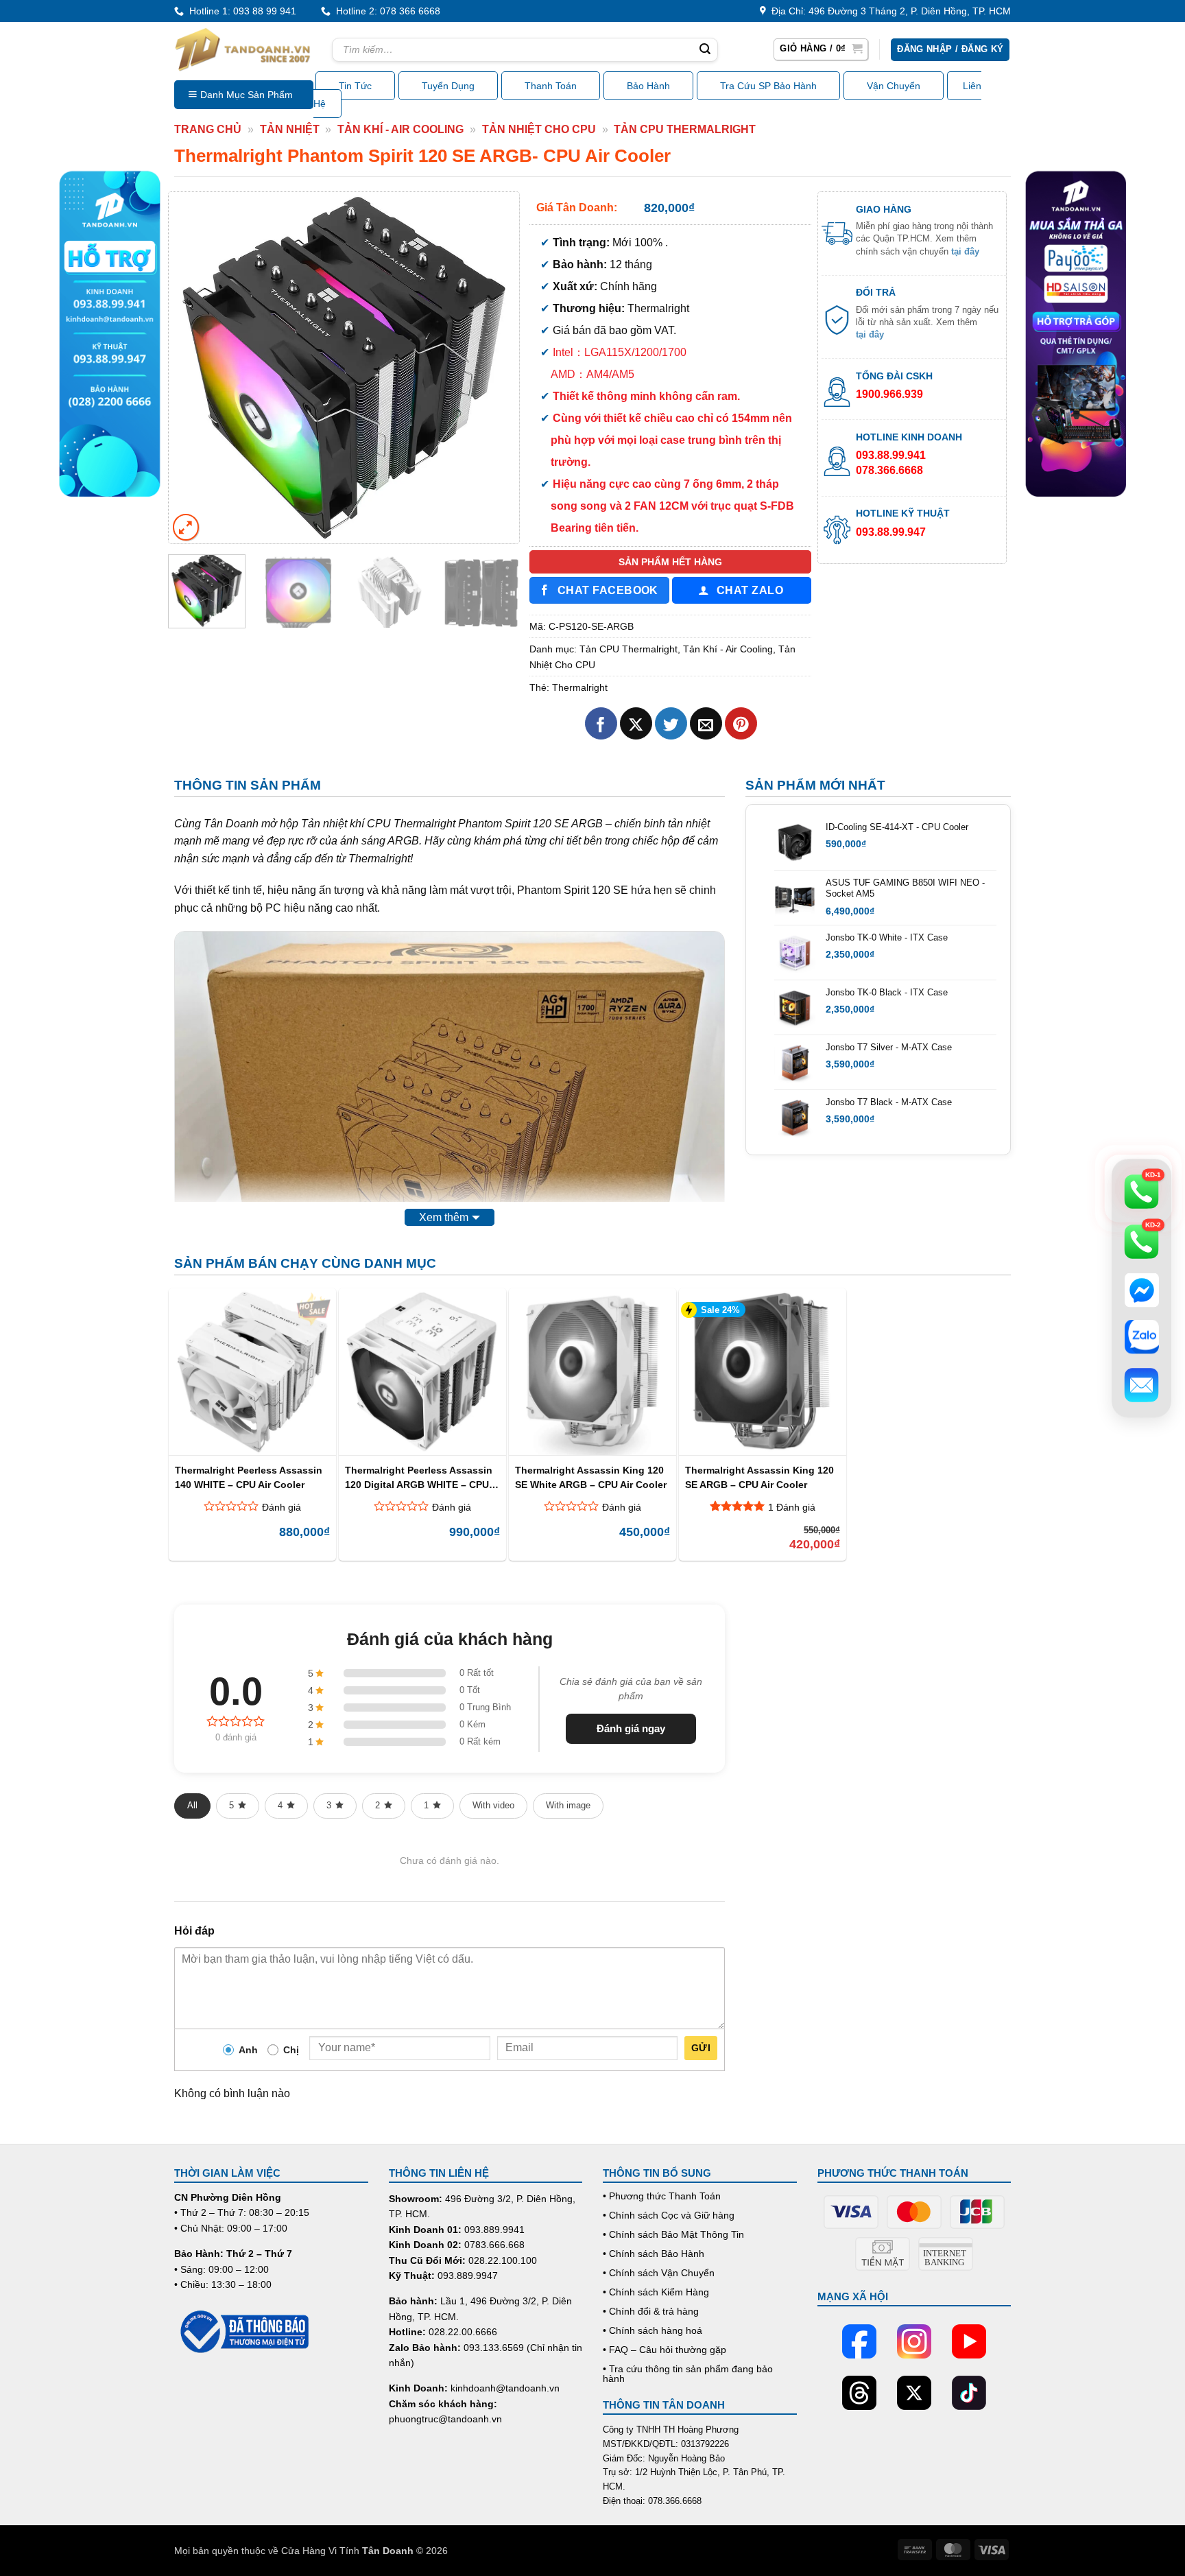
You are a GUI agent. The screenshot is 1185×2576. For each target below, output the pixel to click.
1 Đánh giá (792, 1507)
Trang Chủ (208, 129)
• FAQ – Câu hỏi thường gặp (665, 2350)
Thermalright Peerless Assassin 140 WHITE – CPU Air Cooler (249, 1477)
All (192, 1805)
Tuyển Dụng (448, 86)
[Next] (495, 367)
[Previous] (193, 367)
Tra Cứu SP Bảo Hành (768, 86)
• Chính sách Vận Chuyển (659, 2273)
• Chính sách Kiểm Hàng (656, 2292)
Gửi (701, 2048)
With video (493, 1805)
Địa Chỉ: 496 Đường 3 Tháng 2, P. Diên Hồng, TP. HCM (888, 11)
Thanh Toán (551, 86)
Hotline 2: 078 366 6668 (385, 11)
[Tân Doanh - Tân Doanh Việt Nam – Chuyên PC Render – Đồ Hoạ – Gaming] (243, 49)
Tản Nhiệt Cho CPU (539, 129)
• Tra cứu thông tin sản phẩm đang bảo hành (688, 2374)
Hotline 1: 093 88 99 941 (240, 11)
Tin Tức (355, 86)
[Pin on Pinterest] (741, 723)
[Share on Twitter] (671, 723)
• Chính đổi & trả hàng (651, 2311)
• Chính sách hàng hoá (653, 2330)
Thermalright (580, 687)
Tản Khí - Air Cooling (400, 129)
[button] (821, 49)
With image (568, 1805)
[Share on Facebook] (601, 723)
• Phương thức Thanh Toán (662, 2196)
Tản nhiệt (290, 129)
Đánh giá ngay (631, 1728)
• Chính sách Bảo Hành (654, 2254)
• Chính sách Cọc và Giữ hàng (669, 2215)
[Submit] (705, 50)
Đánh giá (282, 1507)
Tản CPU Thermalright (685, 129)
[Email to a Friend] (706, 723)
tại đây (965, 251)
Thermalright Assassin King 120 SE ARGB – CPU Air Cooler (759, 1477)
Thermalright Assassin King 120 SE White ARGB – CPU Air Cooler (591, 1477)
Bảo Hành (648, 86)
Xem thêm (444, 1217)
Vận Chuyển (894, 86)
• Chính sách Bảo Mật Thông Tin (673, 2234)
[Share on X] (636, 723)
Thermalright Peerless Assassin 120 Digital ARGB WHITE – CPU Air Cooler (419, 1477)
